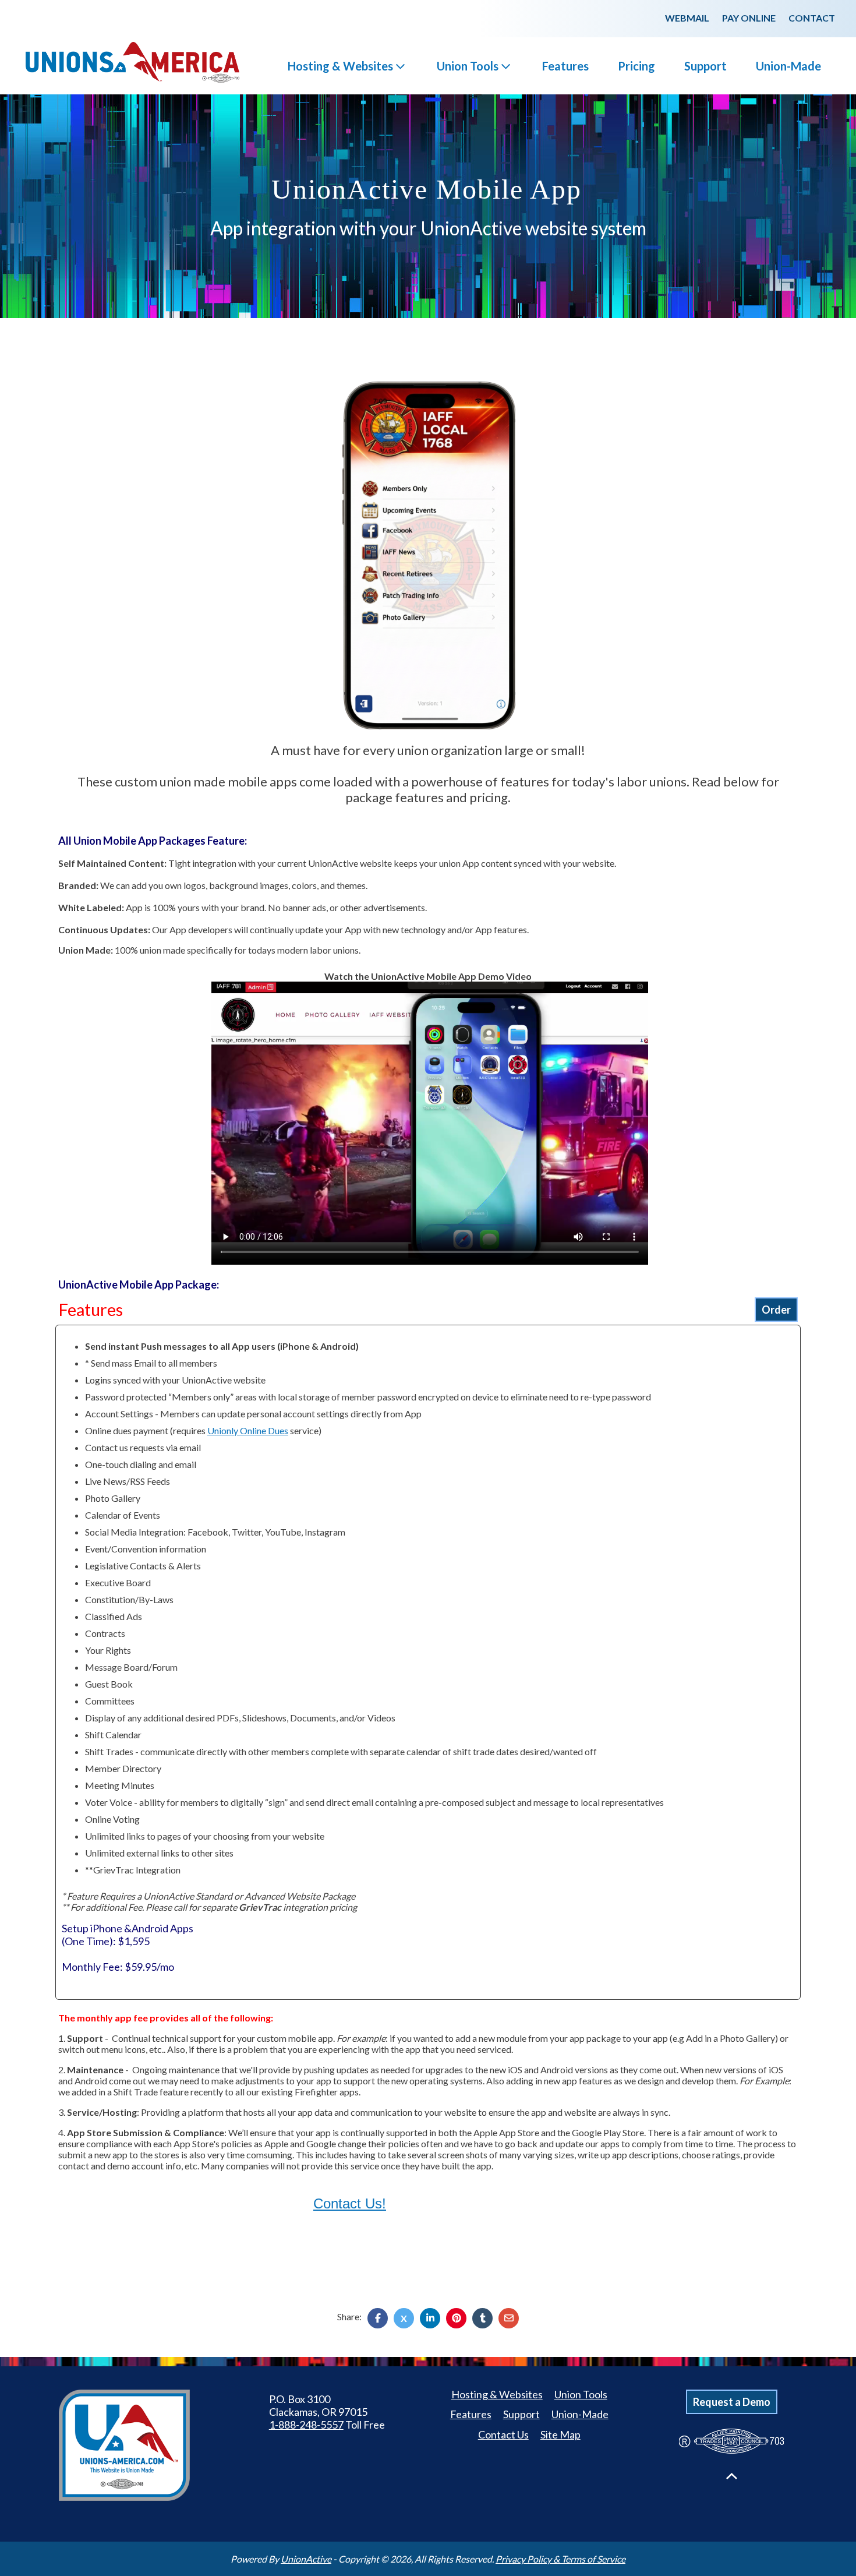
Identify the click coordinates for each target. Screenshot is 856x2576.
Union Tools (468, 66)
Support (705, 66)
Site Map (560, 2434)
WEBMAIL (687, 18)
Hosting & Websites (340, 66)
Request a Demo (732, 2402)
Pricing (636, 66)
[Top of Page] (732, 2476)
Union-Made (788, 66)
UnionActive (306, 2559)
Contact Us (503, 2434)
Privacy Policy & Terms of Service (560, 2559)
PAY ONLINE (749, 18)
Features (565, 66)
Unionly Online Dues (248, 1430)
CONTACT (812, 18)
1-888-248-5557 (306, 2425)
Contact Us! (350, 2203)
